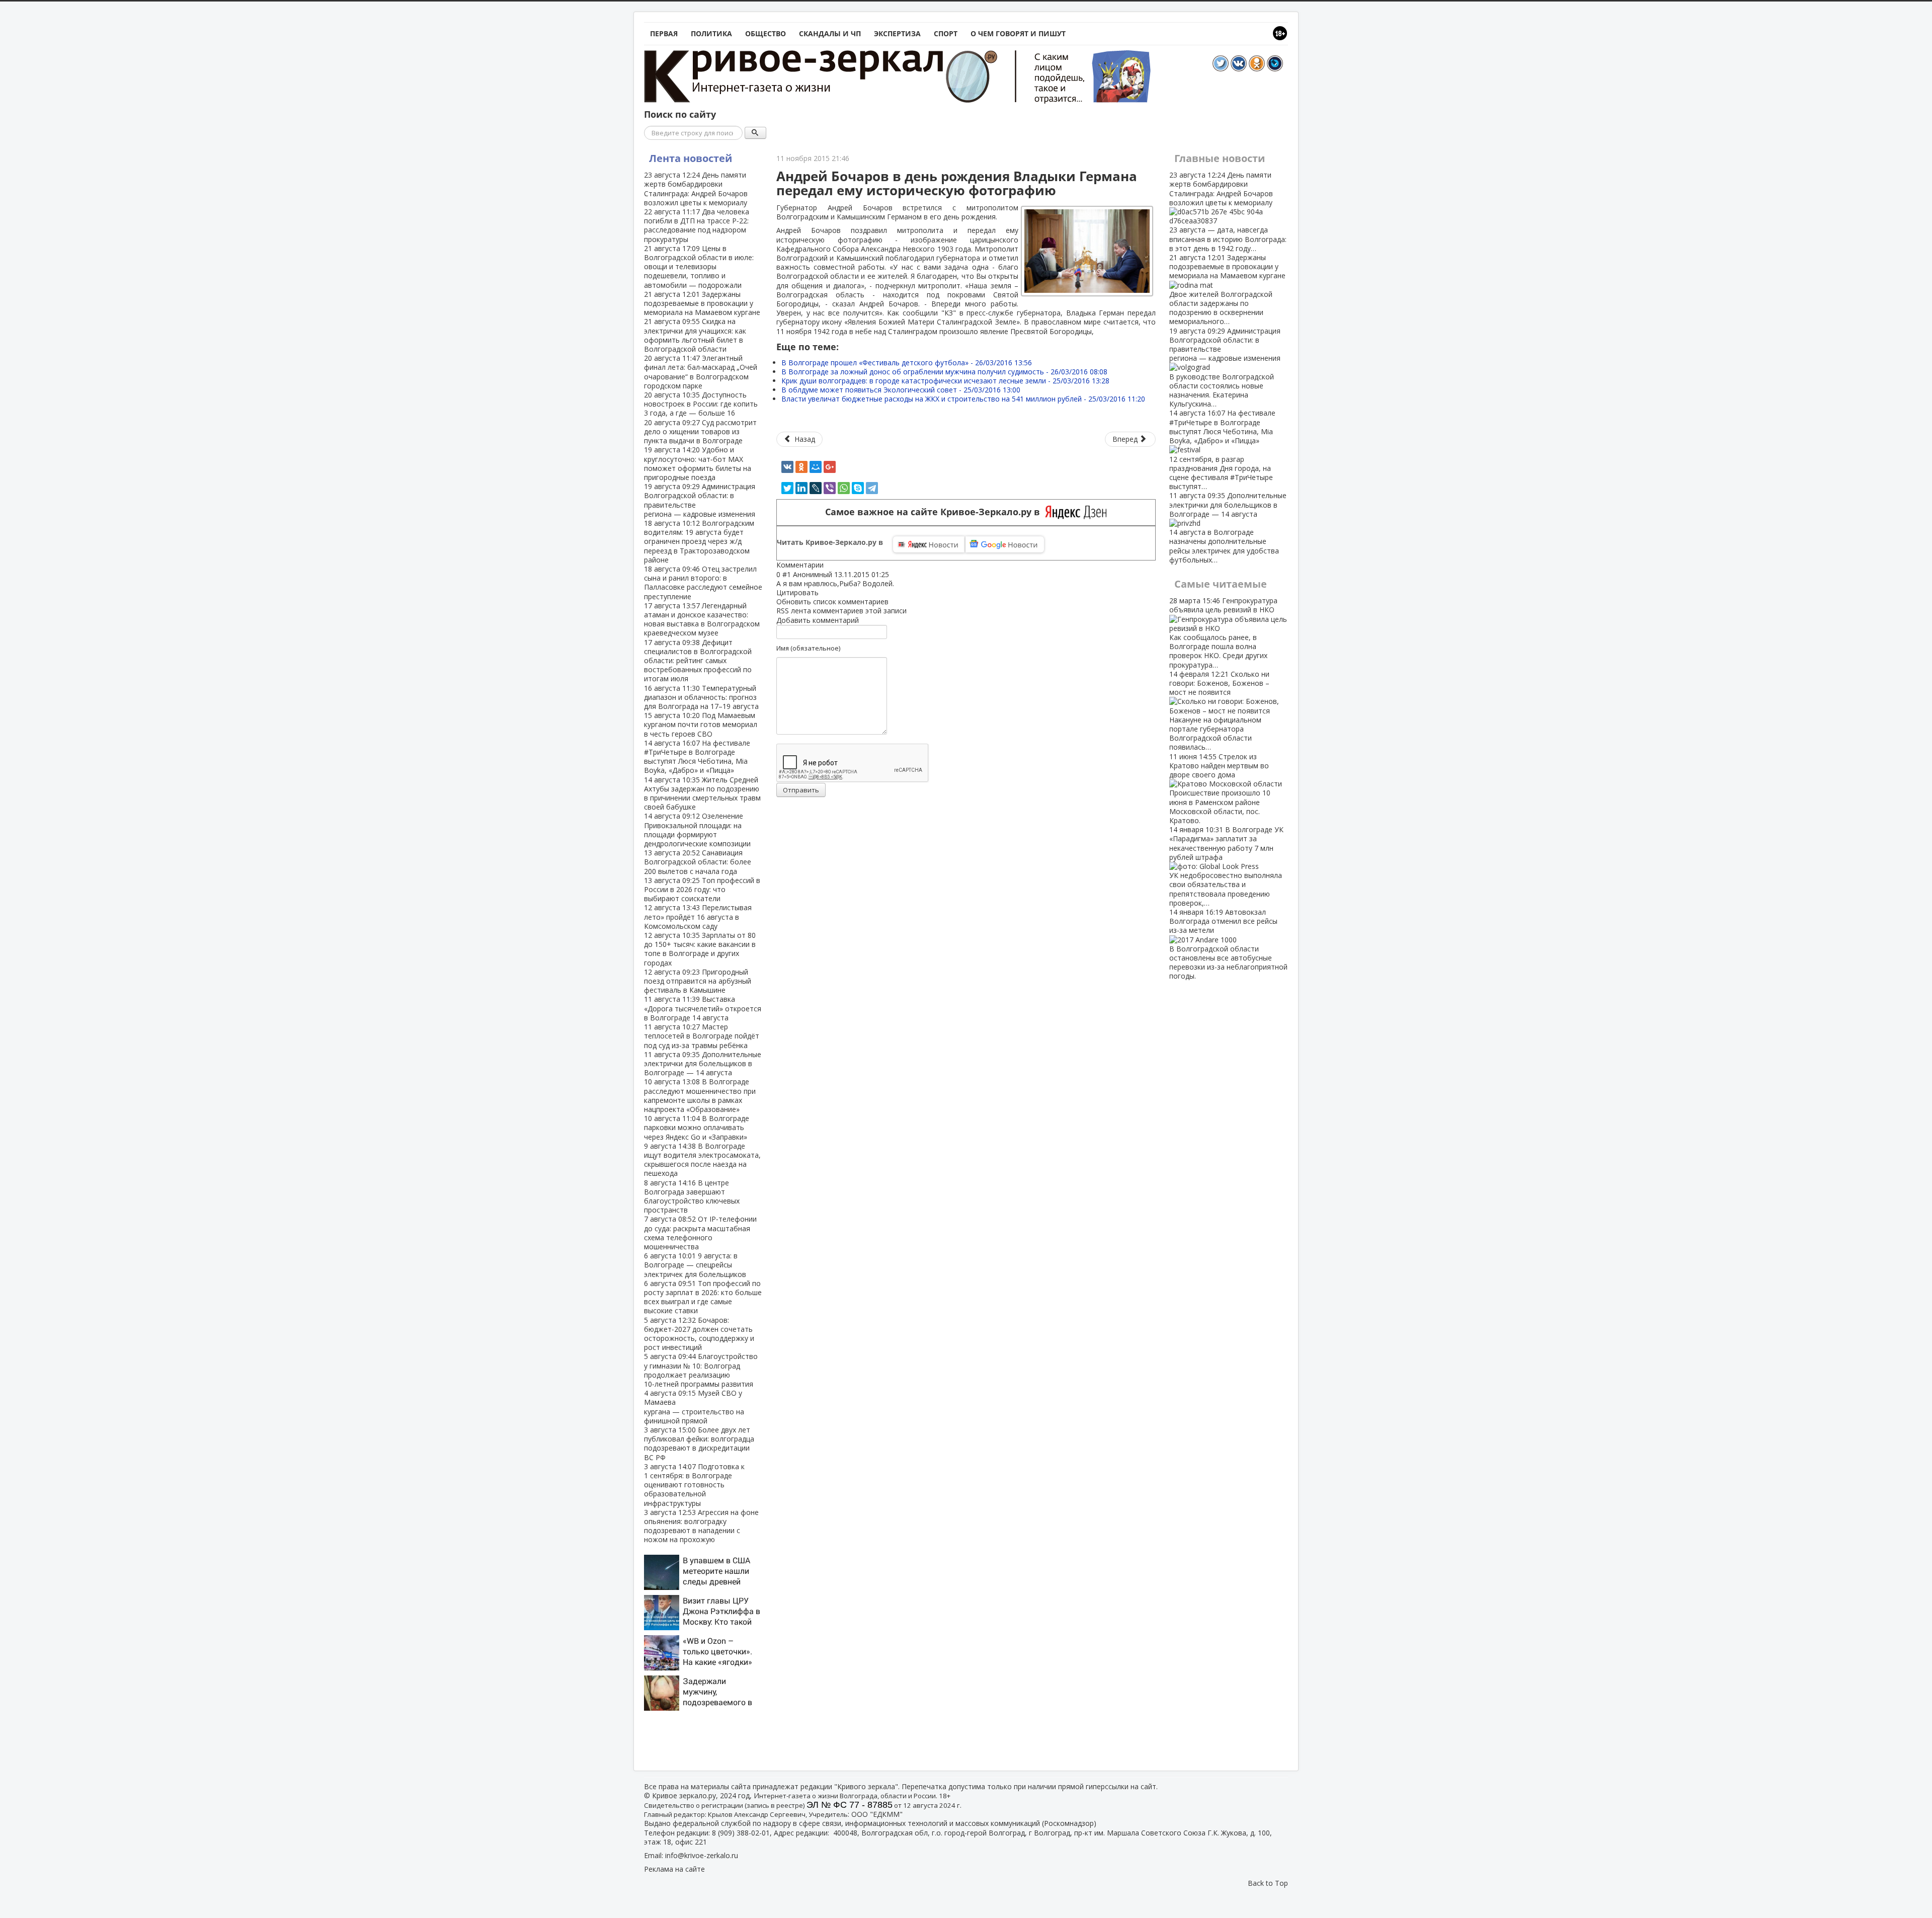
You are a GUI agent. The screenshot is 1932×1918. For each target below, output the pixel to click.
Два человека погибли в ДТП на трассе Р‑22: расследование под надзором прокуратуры (697, 225)
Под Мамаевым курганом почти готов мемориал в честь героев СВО (701, 724)
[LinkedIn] (801, 488)
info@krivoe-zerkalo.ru (702, 1855)
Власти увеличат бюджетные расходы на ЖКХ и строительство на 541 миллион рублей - (963, 399)
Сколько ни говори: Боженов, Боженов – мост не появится (1219, 711)
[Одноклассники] (801, 467)
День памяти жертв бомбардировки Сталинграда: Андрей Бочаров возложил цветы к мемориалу (696, 189)
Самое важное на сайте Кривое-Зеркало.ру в (935, 512)
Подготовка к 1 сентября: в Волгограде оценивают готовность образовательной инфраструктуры (694, 1485)
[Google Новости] (1005, 544)
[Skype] (858, 488)
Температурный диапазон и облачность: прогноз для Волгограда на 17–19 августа (701, 697)
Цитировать (797, 592)
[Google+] (830, 467)
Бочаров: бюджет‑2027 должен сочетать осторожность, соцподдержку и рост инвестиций (699, 1334)
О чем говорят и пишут (1018, 33)
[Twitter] (787, 488)
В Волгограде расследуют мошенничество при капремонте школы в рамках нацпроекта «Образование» (700, 1095)
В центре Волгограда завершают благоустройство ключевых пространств (692, 1196)
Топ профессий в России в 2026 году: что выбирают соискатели (702, 889)
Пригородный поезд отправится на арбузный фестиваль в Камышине (698, 981)
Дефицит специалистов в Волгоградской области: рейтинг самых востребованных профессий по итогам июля (698, 661)
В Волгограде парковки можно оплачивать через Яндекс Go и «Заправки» (697, 1127)
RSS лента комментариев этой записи (841, 611)
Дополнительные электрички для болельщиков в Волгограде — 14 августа (703, 1063)
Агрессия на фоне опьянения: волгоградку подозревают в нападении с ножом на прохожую (701, 1526)
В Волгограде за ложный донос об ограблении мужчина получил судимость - (944, 372)
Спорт (946, 33)
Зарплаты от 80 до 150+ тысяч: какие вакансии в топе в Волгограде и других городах (700, 949)
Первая (664, 33)
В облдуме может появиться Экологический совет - (901, 390)
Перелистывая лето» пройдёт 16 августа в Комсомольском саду (698, 916)
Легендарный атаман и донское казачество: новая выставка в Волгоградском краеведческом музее (702, 619)
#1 (787, 574)
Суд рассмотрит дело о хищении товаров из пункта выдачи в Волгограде (700, 431)
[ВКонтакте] (787, 467)
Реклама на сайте (674, 1869)
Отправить (801, 790)
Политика (711, 33)
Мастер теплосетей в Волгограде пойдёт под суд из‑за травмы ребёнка (702, 1036)
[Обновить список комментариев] (829, 565)
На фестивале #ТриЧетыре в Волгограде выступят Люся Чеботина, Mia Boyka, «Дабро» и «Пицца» (697, 757)
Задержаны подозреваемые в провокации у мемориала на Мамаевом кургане (702, 303)
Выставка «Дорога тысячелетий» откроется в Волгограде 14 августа (703, 1008)
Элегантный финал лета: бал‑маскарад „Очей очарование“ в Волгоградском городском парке (701, 372)
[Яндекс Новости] (929, 544)
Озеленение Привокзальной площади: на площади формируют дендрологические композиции (697, 830)
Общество (766, 33)
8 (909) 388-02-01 (741, 1833)
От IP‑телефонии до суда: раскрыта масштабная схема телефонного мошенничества (700, 1233)
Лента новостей (691, 158)
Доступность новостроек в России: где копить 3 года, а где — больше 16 (701, 404)
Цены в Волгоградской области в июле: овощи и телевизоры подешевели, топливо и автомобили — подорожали (699, 267)
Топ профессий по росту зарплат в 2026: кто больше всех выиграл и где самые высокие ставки (703, 1297)
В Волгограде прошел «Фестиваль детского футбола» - (907, 363)
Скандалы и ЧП (830, 33)
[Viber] (830, 488)
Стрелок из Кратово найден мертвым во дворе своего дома (1220, 788)
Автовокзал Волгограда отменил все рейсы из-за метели (1228, 944)
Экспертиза (897, 33)
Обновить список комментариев (832, 602)
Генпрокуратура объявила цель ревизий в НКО (1223, 632)
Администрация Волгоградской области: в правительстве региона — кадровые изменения (700, 500)
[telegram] (872, 488)
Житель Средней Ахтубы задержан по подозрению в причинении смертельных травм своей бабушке (702, 793)
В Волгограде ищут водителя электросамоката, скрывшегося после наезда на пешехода (702, 1160)
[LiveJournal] (816, 488)
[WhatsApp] (844, 488)
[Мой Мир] (816, 467)
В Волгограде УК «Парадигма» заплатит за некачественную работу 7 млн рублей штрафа (1226, 866)
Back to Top (1268, 1883)
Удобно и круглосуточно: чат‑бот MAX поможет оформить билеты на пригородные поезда (698, 463)
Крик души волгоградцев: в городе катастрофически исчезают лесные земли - (945, 381)
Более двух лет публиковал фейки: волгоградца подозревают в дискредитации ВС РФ (699, 1444)
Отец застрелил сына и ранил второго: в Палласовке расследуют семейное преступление (703, 583)
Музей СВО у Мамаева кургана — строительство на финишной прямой (694, 1407)
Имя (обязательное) (808, 648)
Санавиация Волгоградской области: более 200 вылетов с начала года (698, 862)
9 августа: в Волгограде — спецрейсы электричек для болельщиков (695, 1265)
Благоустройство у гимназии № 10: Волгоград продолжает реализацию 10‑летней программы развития (701, 1370)
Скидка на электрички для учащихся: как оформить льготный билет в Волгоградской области (695, 335)
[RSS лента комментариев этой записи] (827, 565)
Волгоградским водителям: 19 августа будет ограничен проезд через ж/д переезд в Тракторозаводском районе (699, 541)
